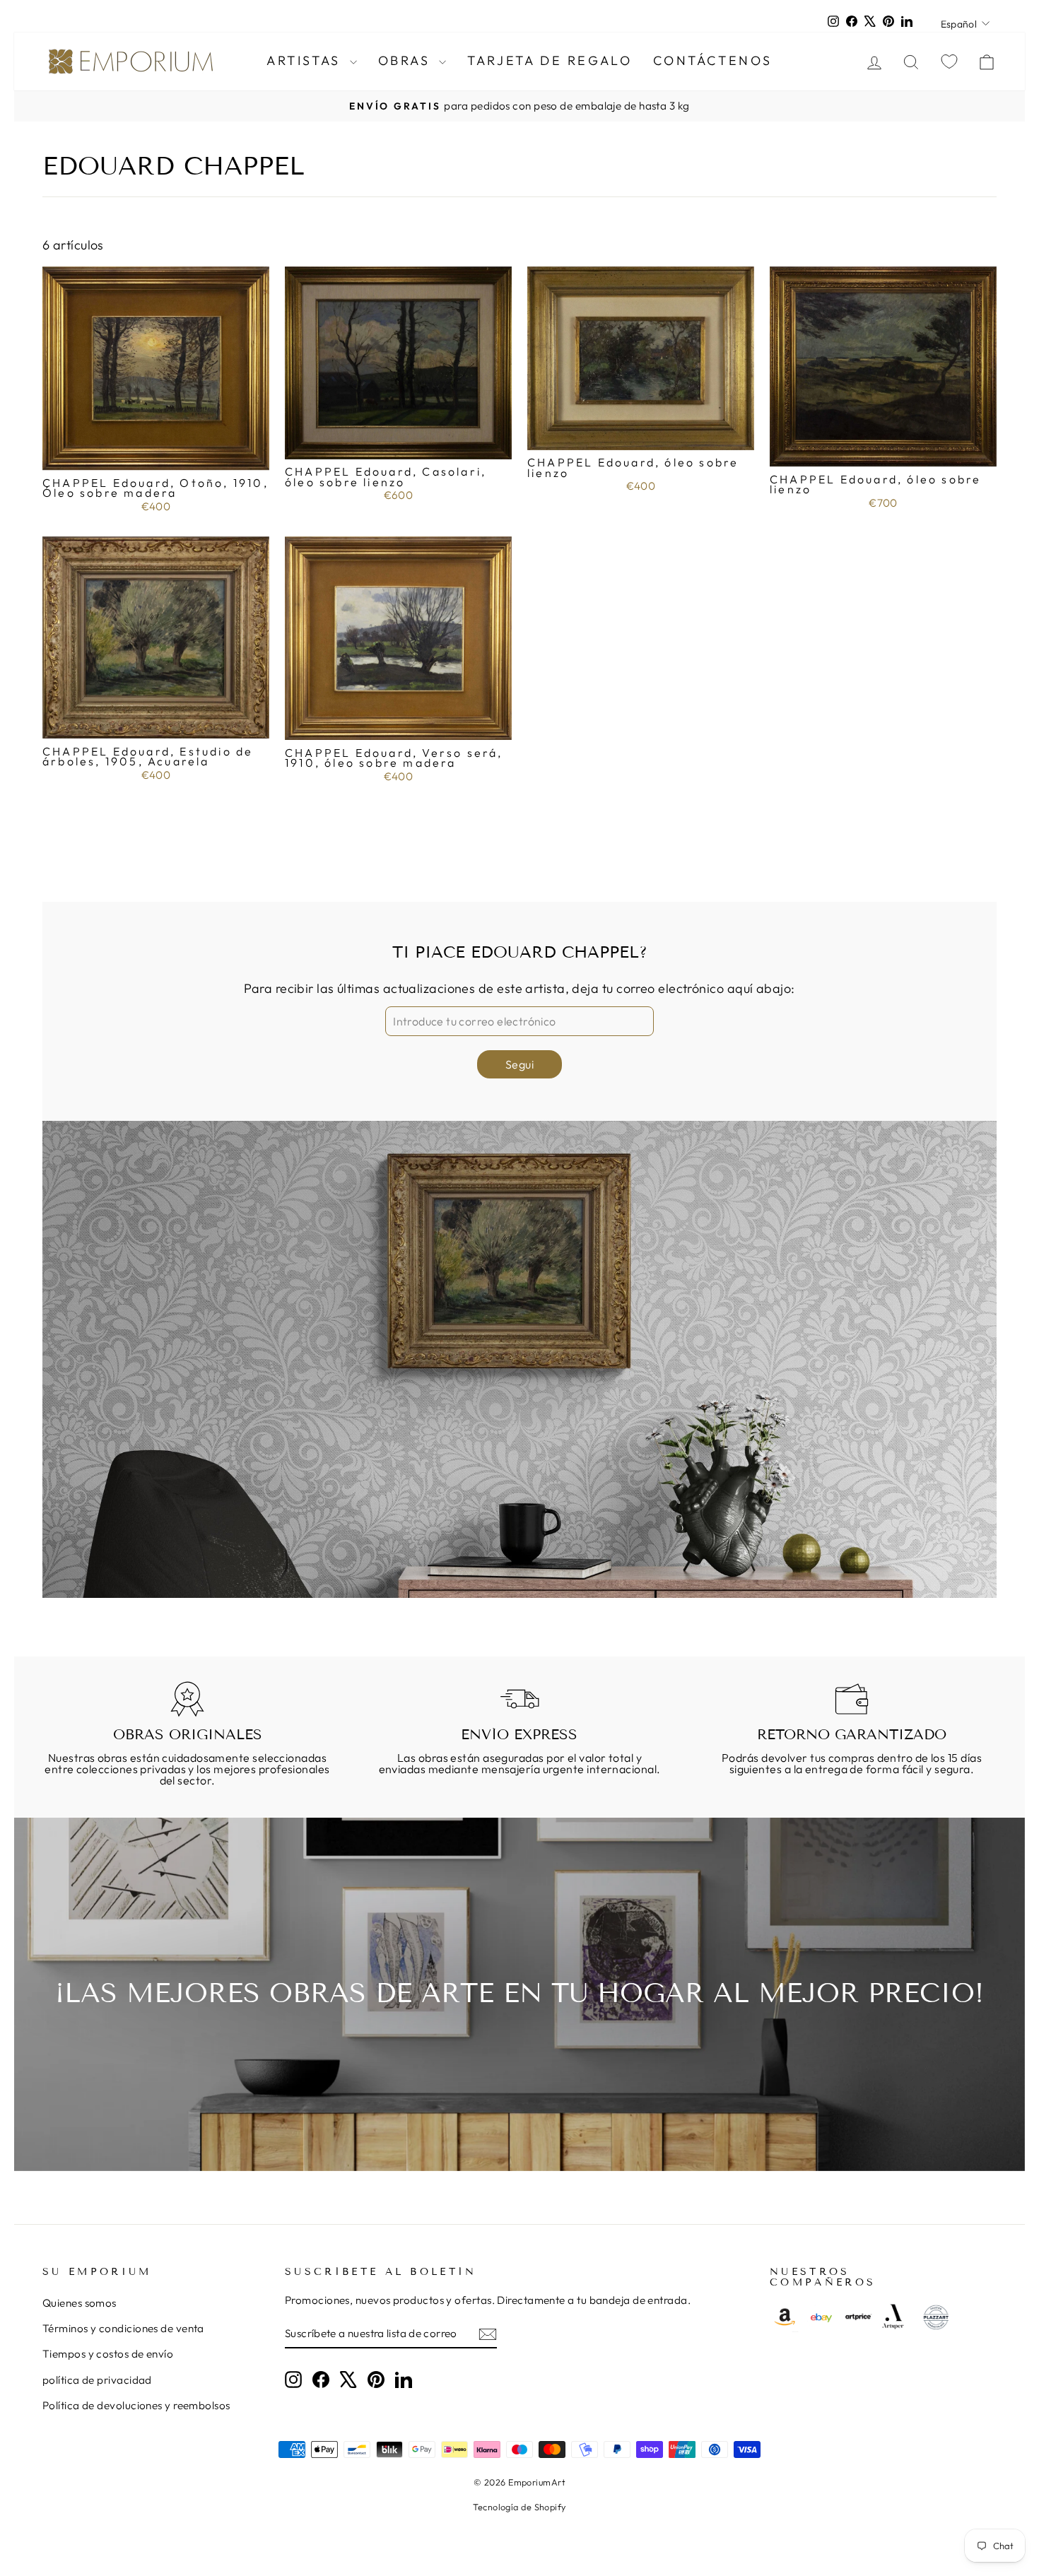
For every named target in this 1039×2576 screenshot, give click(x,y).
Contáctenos (713, 60)
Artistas (306, 60)
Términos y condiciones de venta (123, 2328)
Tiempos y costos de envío (108, 2354)
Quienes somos (80, 2303)
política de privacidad (97, 2380)
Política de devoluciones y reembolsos (136, 2405)
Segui (519, 1064)
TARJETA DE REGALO (550, 60)
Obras (407, 60)
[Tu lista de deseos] (949, 61)
